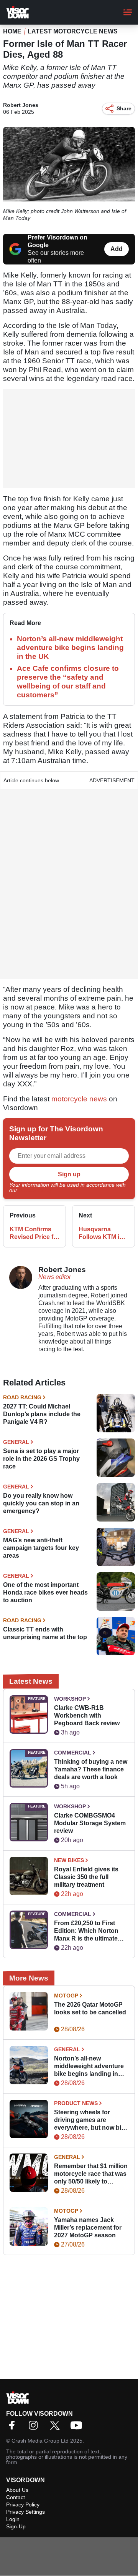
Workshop (70, 1699)
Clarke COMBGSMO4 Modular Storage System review (90, 1823)
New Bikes (69, 1860)
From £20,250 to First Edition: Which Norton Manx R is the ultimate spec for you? (86, 1931)
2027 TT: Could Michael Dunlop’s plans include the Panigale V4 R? (42, 1414)
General (16, 1442)
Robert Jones (21, 105)
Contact (16, 2497)
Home (12, 31)
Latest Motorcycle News (73, 31)
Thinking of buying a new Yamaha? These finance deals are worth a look (91, 1769)
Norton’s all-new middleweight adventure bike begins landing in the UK (70, 648)
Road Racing (22, 1397)
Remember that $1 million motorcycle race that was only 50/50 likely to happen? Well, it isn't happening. (91, 2174)
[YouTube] (78, 2428)
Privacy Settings (25, 2512)
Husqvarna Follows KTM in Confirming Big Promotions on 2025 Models (101, 1233)
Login (13, 2519)
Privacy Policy (35, 1190)
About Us (17, 2490)
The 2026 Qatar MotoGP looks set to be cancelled (90, 2008)
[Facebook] (14, 2428)
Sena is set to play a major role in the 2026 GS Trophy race (41, 1459)
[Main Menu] (128, 12)
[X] (57, 2428)
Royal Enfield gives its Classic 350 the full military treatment (86, 1877)
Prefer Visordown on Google (58, 241)
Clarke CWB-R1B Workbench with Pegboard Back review (87, 1715)
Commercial (73, 1753)
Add (117, 249)
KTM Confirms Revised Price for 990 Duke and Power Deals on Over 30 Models (34, 1233)
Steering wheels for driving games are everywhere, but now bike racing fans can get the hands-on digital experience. (91, 2120)
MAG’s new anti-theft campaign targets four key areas (41, 1548)
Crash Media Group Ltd (40, 2441)
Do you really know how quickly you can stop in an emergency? (41, 1503)
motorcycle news (79, 1099)
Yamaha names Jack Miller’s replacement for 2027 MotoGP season (88, 2228)
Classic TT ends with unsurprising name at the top (45, 1633)
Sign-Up (16, 2526)
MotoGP (66, 1996)
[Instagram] (35, 2428)
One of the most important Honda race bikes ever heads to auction (45, 1592)
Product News (76, 2103)
